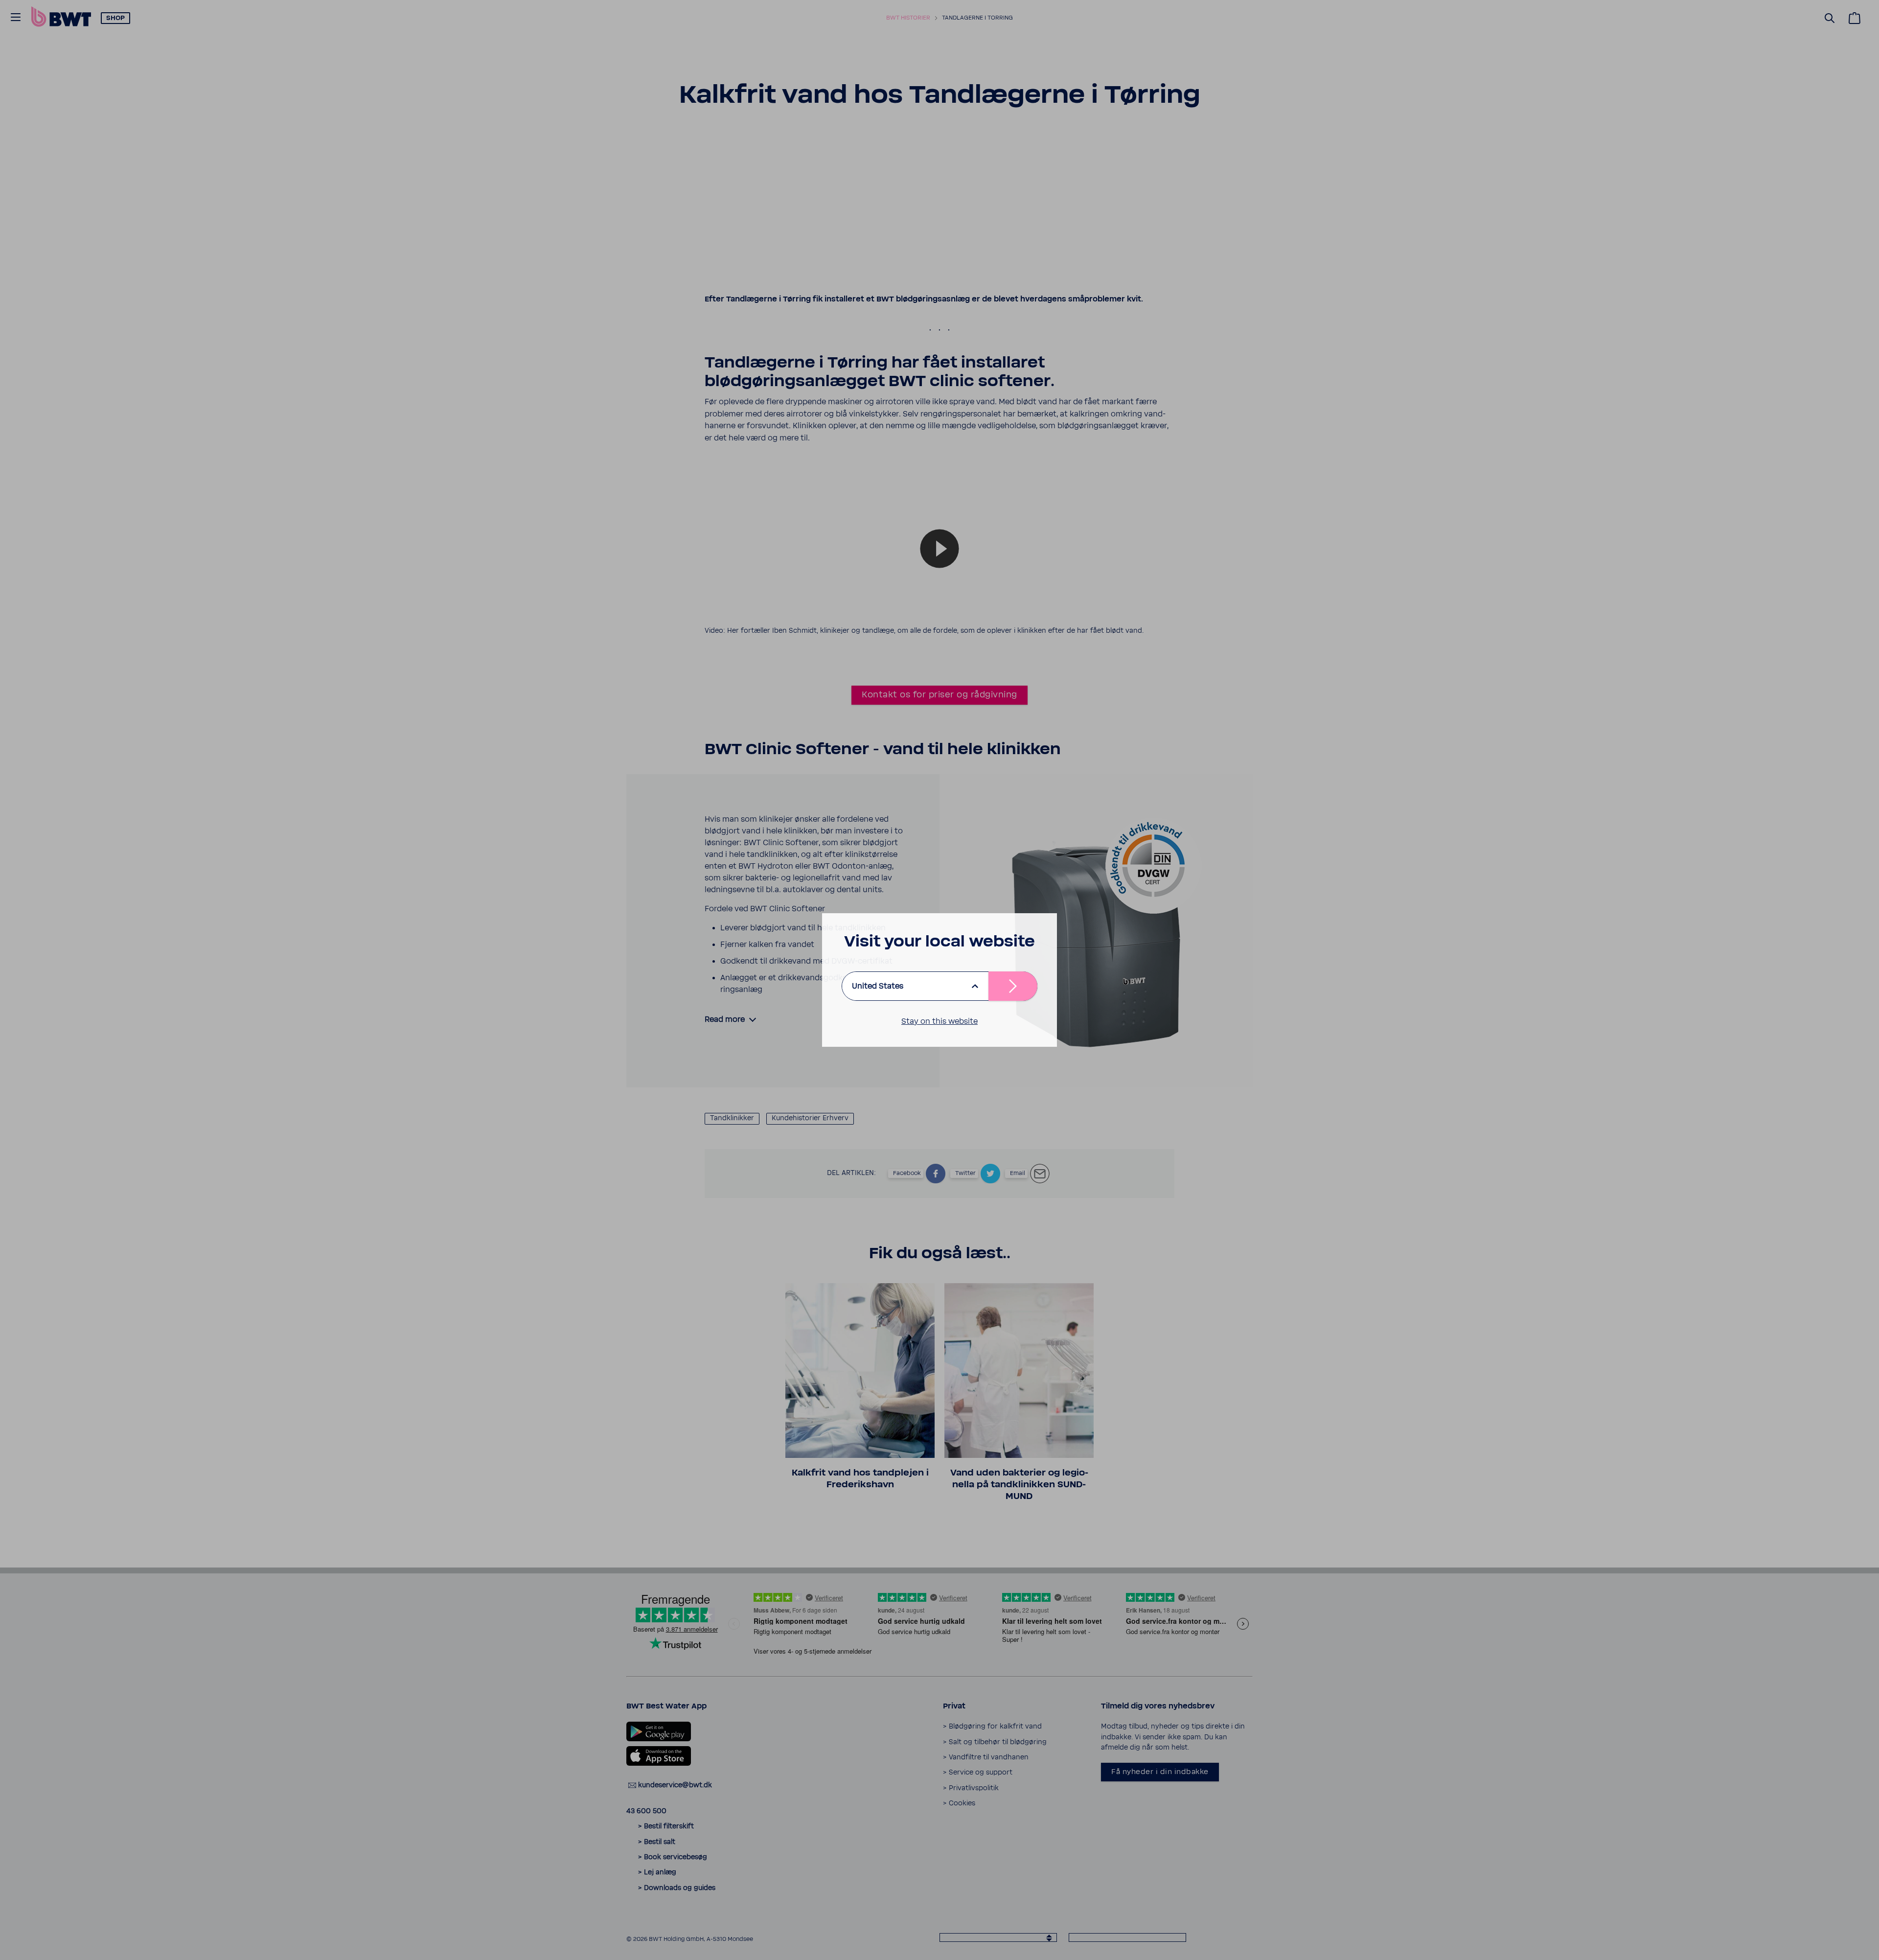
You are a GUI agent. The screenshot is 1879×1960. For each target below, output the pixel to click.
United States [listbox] (878, 986)
